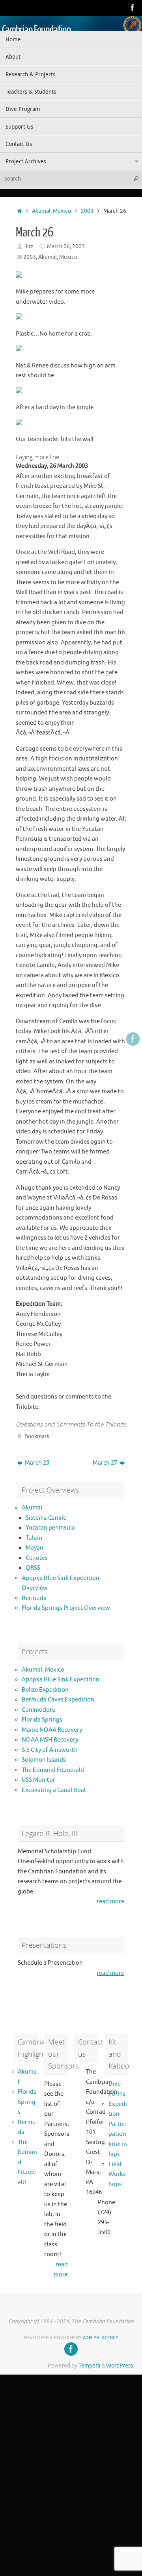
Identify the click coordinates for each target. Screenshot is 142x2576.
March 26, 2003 (66, 246)
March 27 (106, 1463)
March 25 (36, 1463)
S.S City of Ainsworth (50, 1750)
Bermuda (34, 1598)
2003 (87, 211)
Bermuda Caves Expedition (58, 1700)
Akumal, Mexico (51, 211)
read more (110, 1902)
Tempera (89, 2366)
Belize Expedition (45, 1690)
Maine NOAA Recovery (52, 1730)
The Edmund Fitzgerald (53, 1770)
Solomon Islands (44, 1760)
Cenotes (37, 1558)
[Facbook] (133, 7)
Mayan (35, 1548)
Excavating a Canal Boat (54, 1790)
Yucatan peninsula (50, 1528)
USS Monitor (38, 1780)
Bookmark (37, 1437)
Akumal (32, 1508)
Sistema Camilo (46, 1518)
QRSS (33, 1568)
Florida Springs (42, 1720)
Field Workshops (117, 2174)
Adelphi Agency (101, 2338)
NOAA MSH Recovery (50, 1740)
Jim (29, 246)
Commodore (38, 1710)
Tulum (34, 1538)
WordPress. (120, 2366)
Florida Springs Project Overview (66, 1608)
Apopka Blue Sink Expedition (61, 1680)
